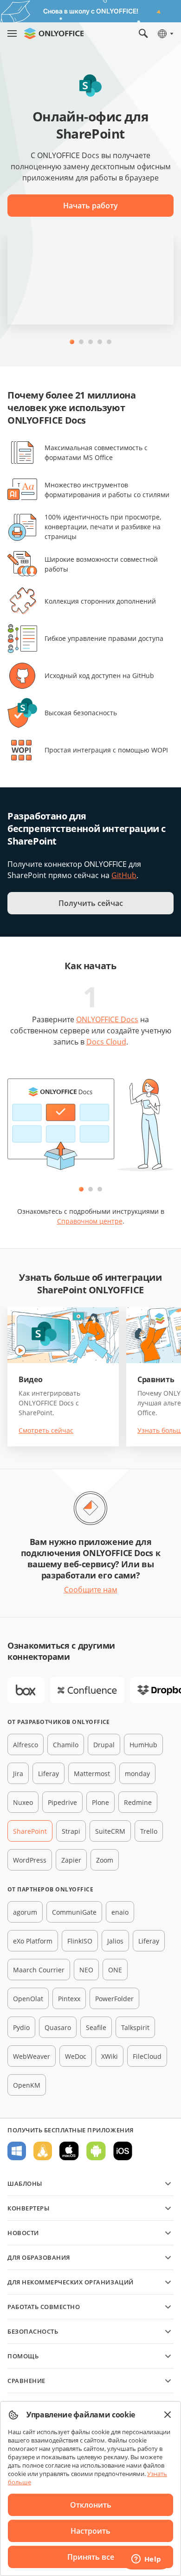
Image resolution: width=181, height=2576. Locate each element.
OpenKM (27, 2085)
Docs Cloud (106, 1042)
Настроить (90, 2531)
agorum (25, 1912)
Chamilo (66, 1745)
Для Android (96, 2151)
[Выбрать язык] (165, 33)
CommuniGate (74, 1912)
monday (137, 1774)
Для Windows (17, 2151)
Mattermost (92, 1774)
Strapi (71, 1831)
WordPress (30, 1860)
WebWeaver (32, 2056)
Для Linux (43, 2151)
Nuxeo (23, 1802)
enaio (120, 1912)
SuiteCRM (110, 1831)
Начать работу (90, 206)
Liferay (48, 1774)
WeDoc (76, 2056)
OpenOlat (28, 1999)
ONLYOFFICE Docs (107, 1019)
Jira (18, 1774)
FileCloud (147, 2056)
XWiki (110, 2056)
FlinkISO (80, 1941)
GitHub (124, 875)
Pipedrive (62, 1802)
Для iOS (123, 2151)
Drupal (104, 1745)
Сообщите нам (91, 1590)
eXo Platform (33, 1941)
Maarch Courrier (39, 1970)
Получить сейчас (91, 903)
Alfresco (26, 1745)
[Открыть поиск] (143, 33)
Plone (100, 1802)
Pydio (21, 2027)
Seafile (96, 2027)
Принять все (91, 2557)
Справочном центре (90, 1221)
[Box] (26, 1690)
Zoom (105, 1860)
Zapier (71, 1860)
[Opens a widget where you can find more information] (146, 2560)
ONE (115, 1970)
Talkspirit (135, 2027)
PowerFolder (114, 1999)
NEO (86, 1970)
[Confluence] (87, 1690)
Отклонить (91, 2505)
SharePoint (30, 1831)
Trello (149, 1831)
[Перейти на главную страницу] (54, 33)
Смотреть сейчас (46, 1430)
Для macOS (69, 2151)
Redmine (138, 1802)
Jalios (115, 1941)
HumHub (143, 1745)
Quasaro (58, 2027)
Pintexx (69, 1999)
